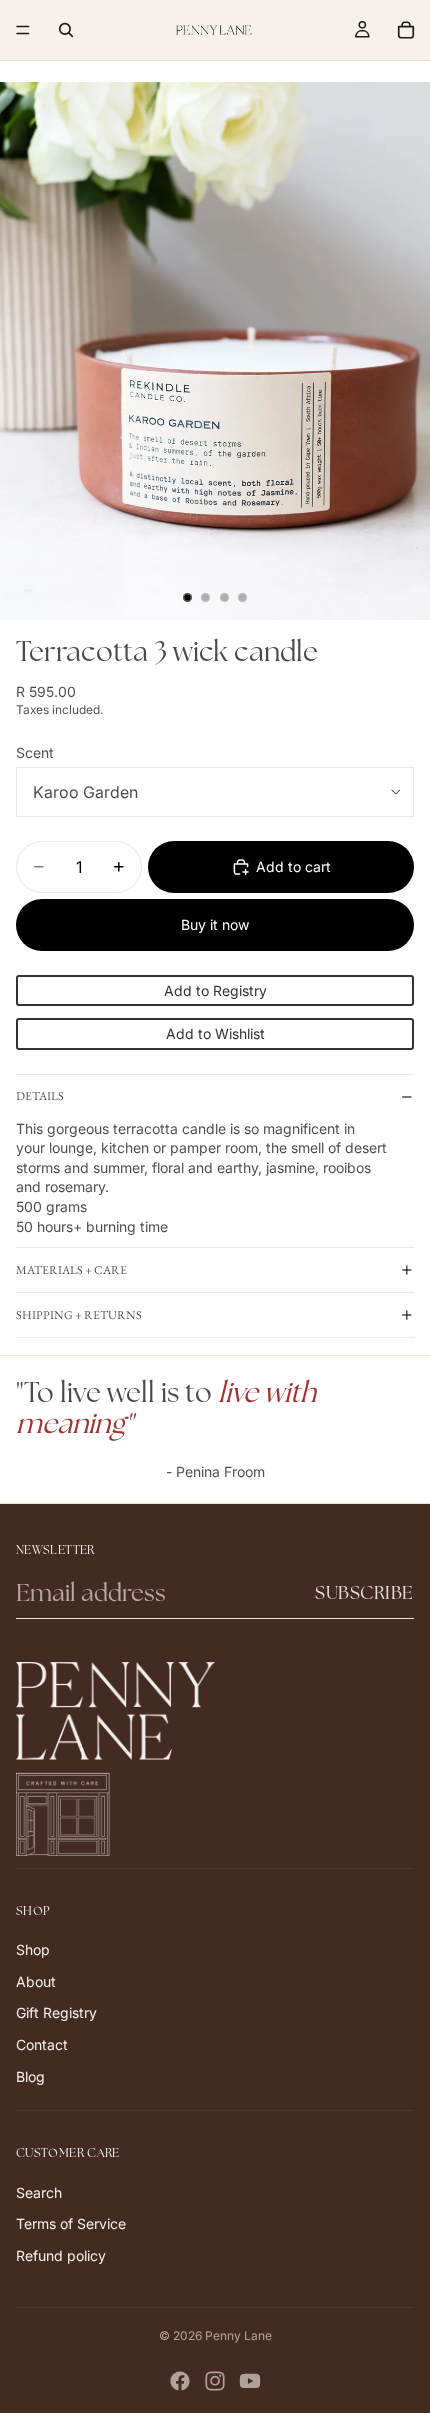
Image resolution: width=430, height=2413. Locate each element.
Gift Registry (56, 2012)
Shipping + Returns (79, 1315)
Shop (33, 1949)
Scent (35, 752)
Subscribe (364, 1592)
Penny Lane (238, 2335)
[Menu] (23, 30)
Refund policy (61, 2255)
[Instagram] (215, 2381)
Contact (42, 2044)
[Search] (66, 30)
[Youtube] (250, 2381)
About (36, 1980)
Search (39, 2191)
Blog (30, 2075)
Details (40, 1096)
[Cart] (406, 30)
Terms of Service (71, 2223)
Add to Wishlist (215, 1033)
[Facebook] (180, 2381)
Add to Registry (215, 990)
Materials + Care (71, 1270)
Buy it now (215, 924)
